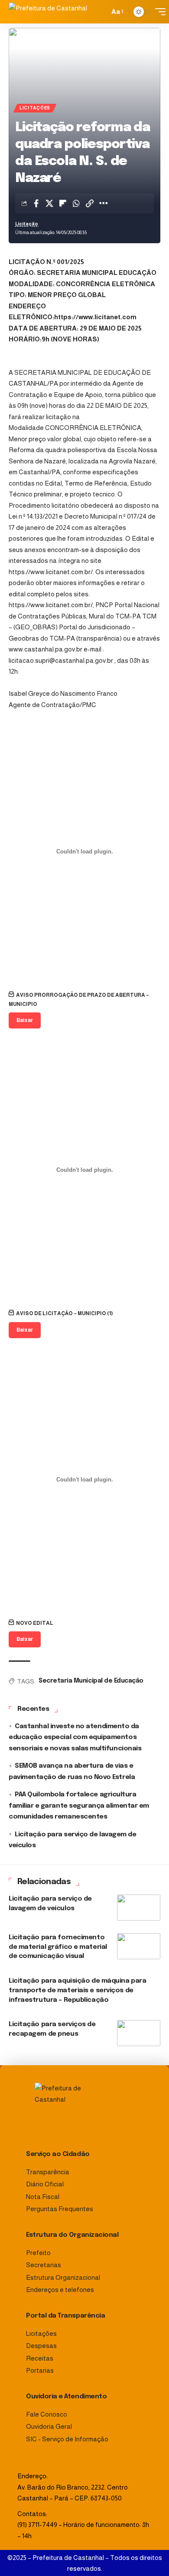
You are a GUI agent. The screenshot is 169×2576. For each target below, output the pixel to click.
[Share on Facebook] (36, 203)
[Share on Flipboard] (63, 203)
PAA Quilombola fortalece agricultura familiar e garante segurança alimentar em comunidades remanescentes (79, 1806)
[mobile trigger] (158, 12)
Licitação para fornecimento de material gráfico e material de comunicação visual (58, 1947)
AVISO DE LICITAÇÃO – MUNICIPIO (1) (65, 1313)
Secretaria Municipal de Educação (91, 1681)
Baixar (25, 1020)
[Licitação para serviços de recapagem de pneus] (139, 2033)
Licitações (35, 108)
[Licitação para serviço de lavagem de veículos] (139, 1908)
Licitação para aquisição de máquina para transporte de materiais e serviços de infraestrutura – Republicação (77, 1991)
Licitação (27, 224)
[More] (103, 203)
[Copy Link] (90, 203)
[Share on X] (49, 203)
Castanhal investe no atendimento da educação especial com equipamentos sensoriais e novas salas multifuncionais (75, 1738)
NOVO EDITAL (35, 1623)
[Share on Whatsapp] (76, 203)
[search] (101, 12)
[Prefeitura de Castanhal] (52, 12)
